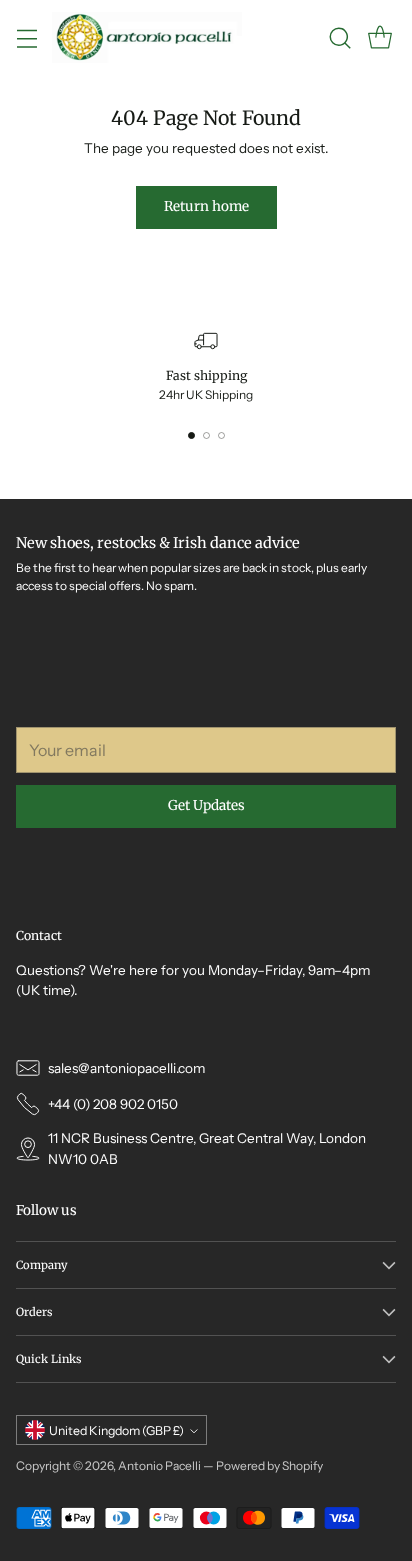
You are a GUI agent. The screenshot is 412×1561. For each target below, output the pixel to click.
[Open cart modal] (379, 37)
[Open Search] (339, 37)
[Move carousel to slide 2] (206, 435)
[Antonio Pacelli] (147, 37)
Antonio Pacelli (159, 1465)
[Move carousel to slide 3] (221, 435)
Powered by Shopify (269, 1465)
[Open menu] (26, 37)
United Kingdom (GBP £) (116, 1430)
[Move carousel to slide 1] (191, 435)
